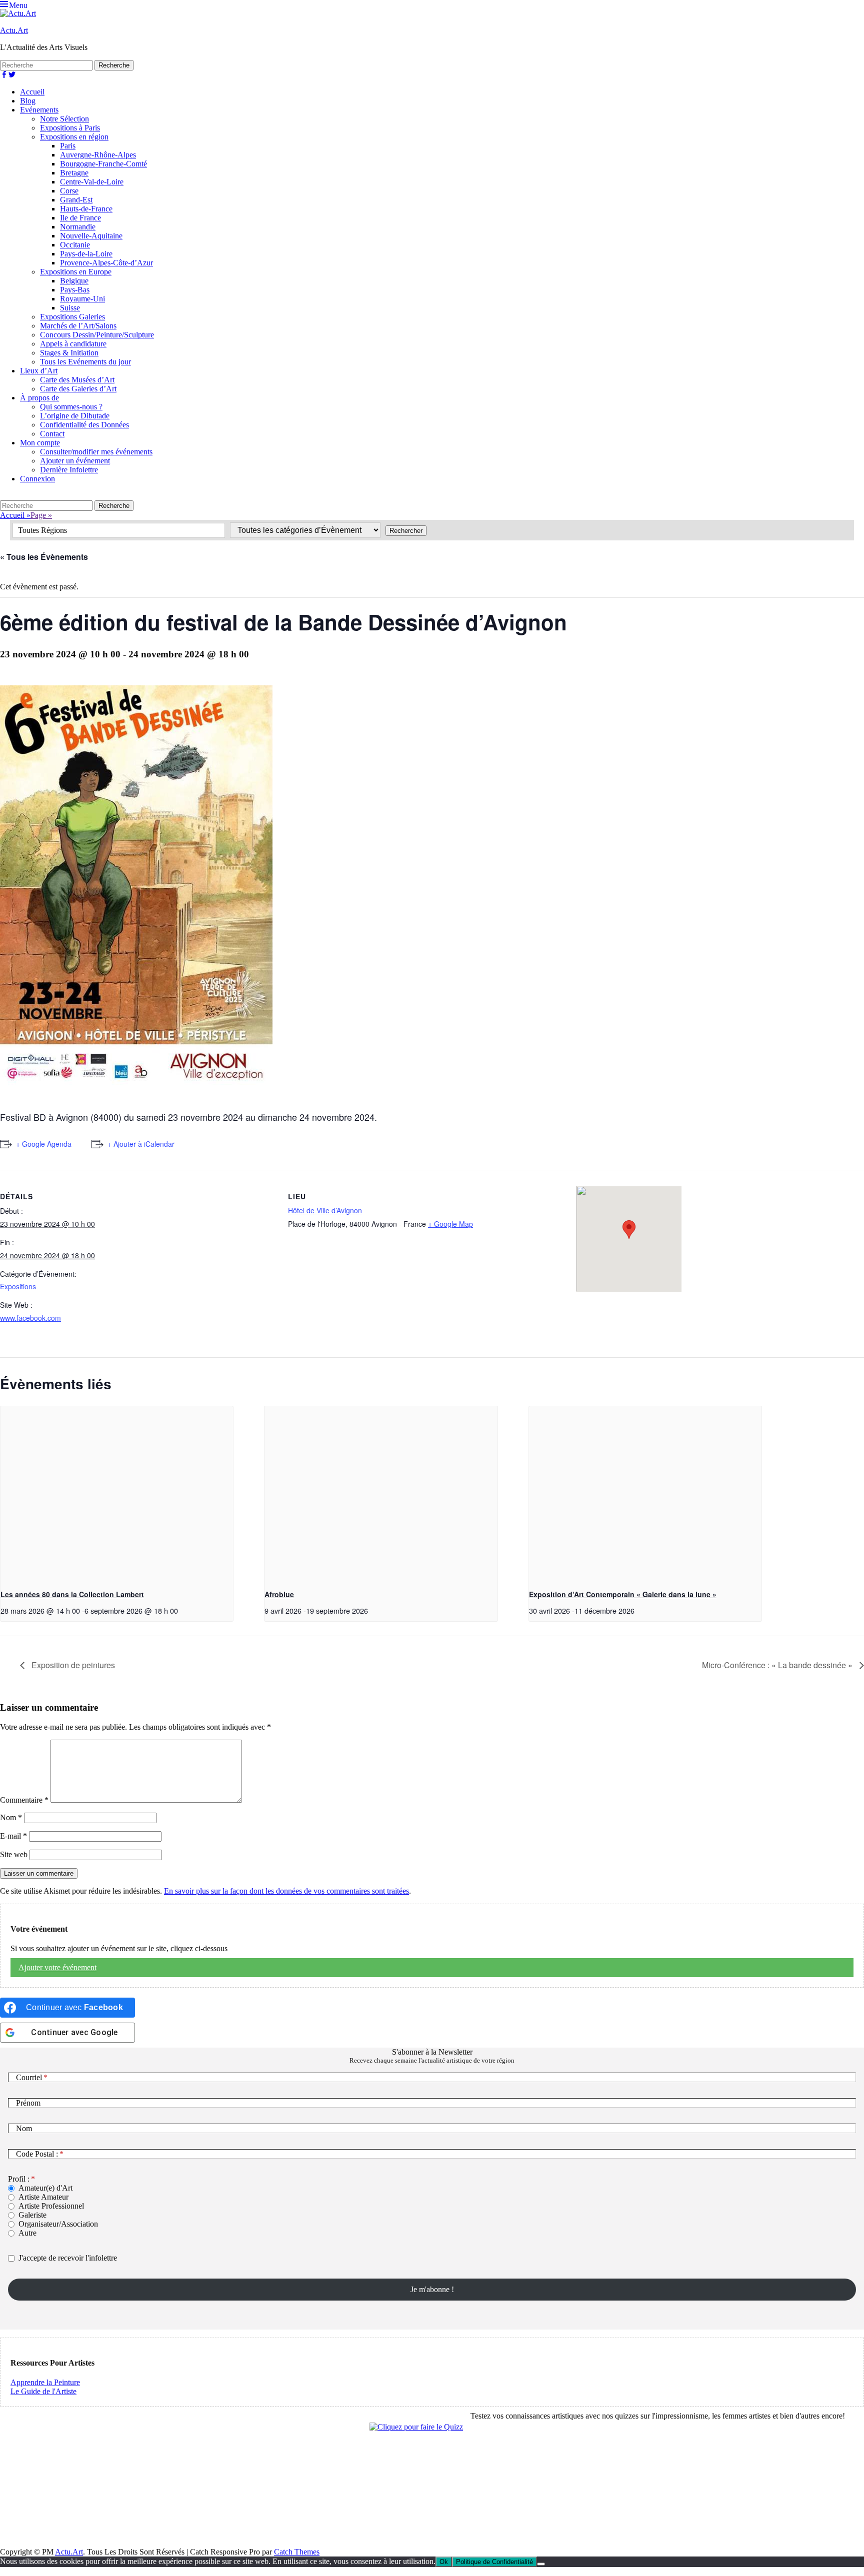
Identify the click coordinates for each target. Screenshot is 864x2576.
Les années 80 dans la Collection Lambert (72, 1594)
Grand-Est (76, 200)
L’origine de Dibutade (75, 416)
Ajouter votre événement (57, 1967)
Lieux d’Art (39, 371)
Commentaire (24, 1800)
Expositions (18, 1286)
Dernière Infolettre (69, 470)
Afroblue (279, 1594)
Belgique (74, 281)
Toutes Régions (42, 530)
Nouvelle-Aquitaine (91, 236)
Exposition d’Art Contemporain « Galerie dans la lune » (623, 1594)
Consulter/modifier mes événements (96, 452)
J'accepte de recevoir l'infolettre (68, 2258)
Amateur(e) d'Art (45, 2188)
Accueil (32, 92)
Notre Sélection (64, 119)
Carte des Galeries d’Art (78, 389)
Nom (11, 1817)
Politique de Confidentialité (494, 2562)
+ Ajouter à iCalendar (141, 1144)
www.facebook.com (30, 1318)
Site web (14, 1854)
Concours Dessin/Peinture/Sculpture (97, 335)
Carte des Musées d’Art (77, 380)
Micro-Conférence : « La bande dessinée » (778, 1665)
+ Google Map (450, 1224)
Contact (52, 434)
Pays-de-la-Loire (86, 254)
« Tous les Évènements (44, 557)
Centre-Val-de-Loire (92, 182)
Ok (444, 2562)
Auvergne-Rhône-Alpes (98, 155)
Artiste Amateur (43, 2197)
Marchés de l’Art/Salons (78, 326)
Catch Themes (297, 2552)
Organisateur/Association (58, 2224)
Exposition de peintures (72, 1665)
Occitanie (75, 245)
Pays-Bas (75, 290)
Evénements (39, 110)
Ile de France (80, 218)
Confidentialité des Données (84, 425)
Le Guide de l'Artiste (43, 2391)
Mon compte (40, 443)
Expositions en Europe (76, 272)
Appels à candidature (73, 344)
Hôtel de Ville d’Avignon (325, 1210)
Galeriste (32, 2215)
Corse (69, 191)
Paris (68, 146)
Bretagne (74, 173)
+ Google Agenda (44, 1144)
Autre (27, 2233)
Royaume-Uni (82, 299)
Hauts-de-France (86, 209)
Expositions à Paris (70, 128)
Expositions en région (74, 137)
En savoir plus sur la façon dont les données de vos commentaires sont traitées (286, 1891)
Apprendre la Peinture (45, 2382)
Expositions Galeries (72, 317)
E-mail (13, 1836)
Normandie (78, 227)
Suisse (70, 308)
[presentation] (117, 1493)
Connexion (37, 479)
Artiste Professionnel (51, 2206)
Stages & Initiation (69, 353)
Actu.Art (14, 30)
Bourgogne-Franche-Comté (103, 164)
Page (41, 515)
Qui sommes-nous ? (71, 407)
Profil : (19, 2179)
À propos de (39, 398)
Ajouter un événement (75, 461)
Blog (28, 101)
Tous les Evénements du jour (85, 362)
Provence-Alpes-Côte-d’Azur (106, 263)
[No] (541, 2564)
